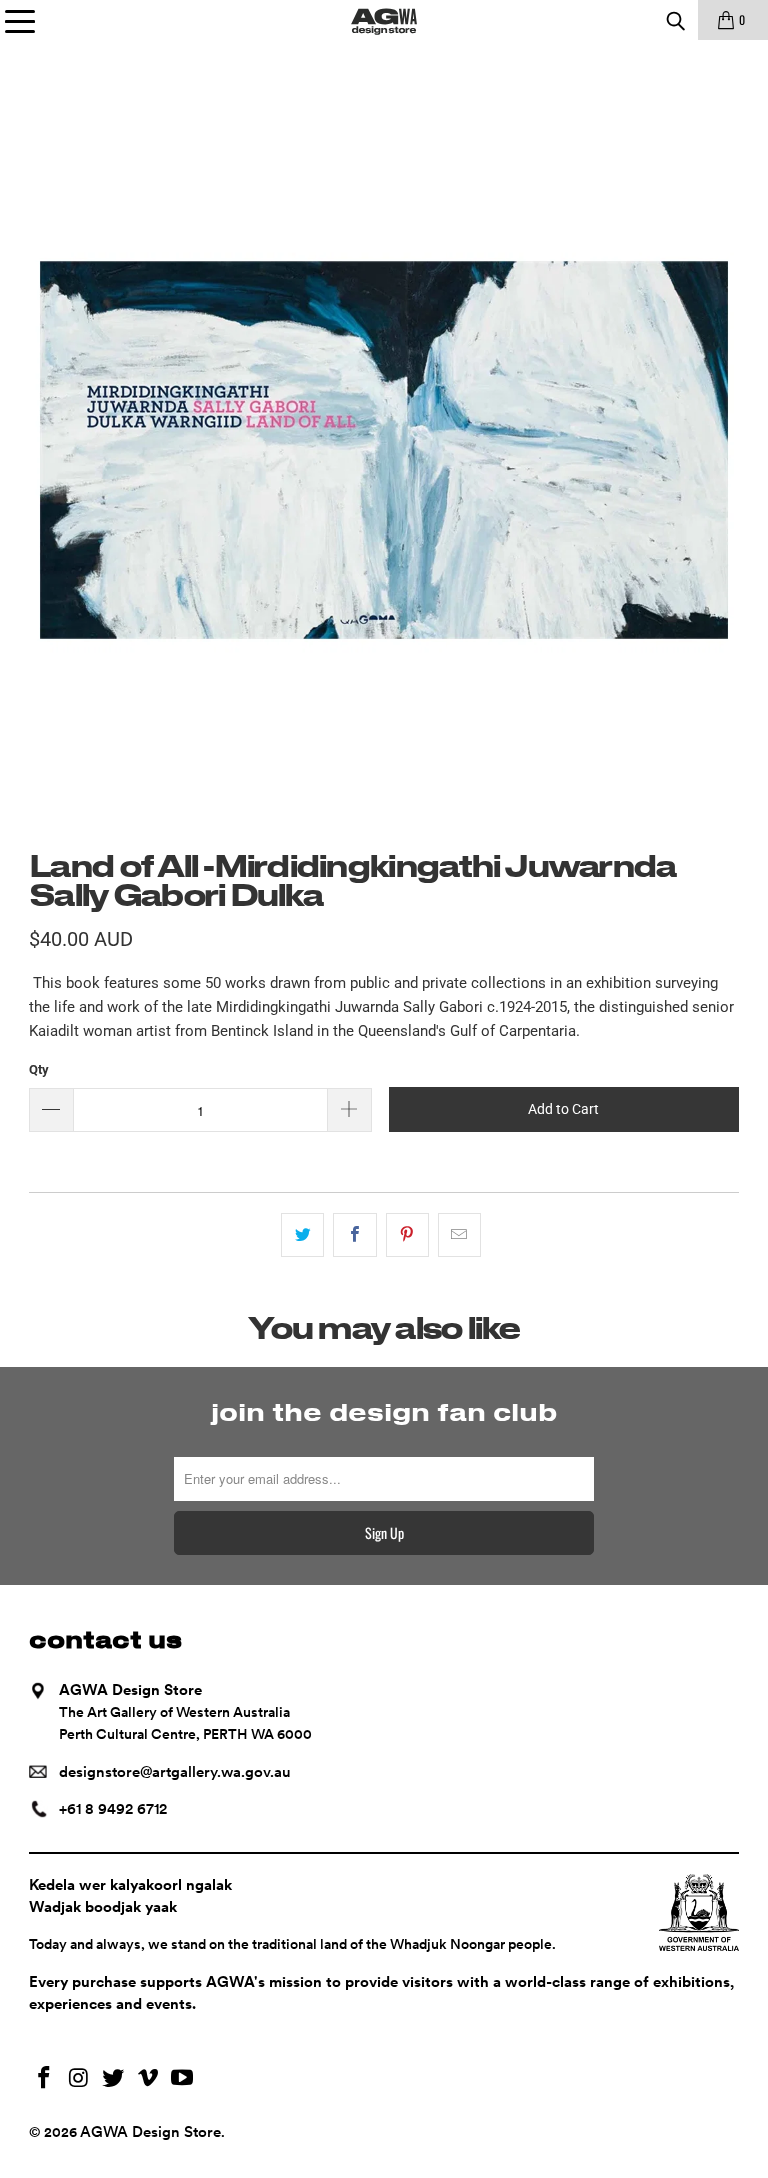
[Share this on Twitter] (302, 1235)
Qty (39, 1069)
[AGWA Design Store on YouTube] (183, 2079)
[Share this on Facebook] (354, 1235)
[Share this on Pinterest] (407, 1235)
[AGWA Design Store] (384, 20)
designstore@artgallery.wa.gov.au (175, 1772)
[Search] (675, 20)
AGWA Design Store (150, 2132)
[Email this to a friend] (459, 1235)
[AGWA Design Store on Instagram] (79, 2079)
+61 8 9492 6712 (113, 1809)
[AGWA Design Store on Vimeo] (148, 2079)
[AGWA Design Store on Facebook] (44, 2079)
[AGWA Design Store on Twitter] (114, 2079)
